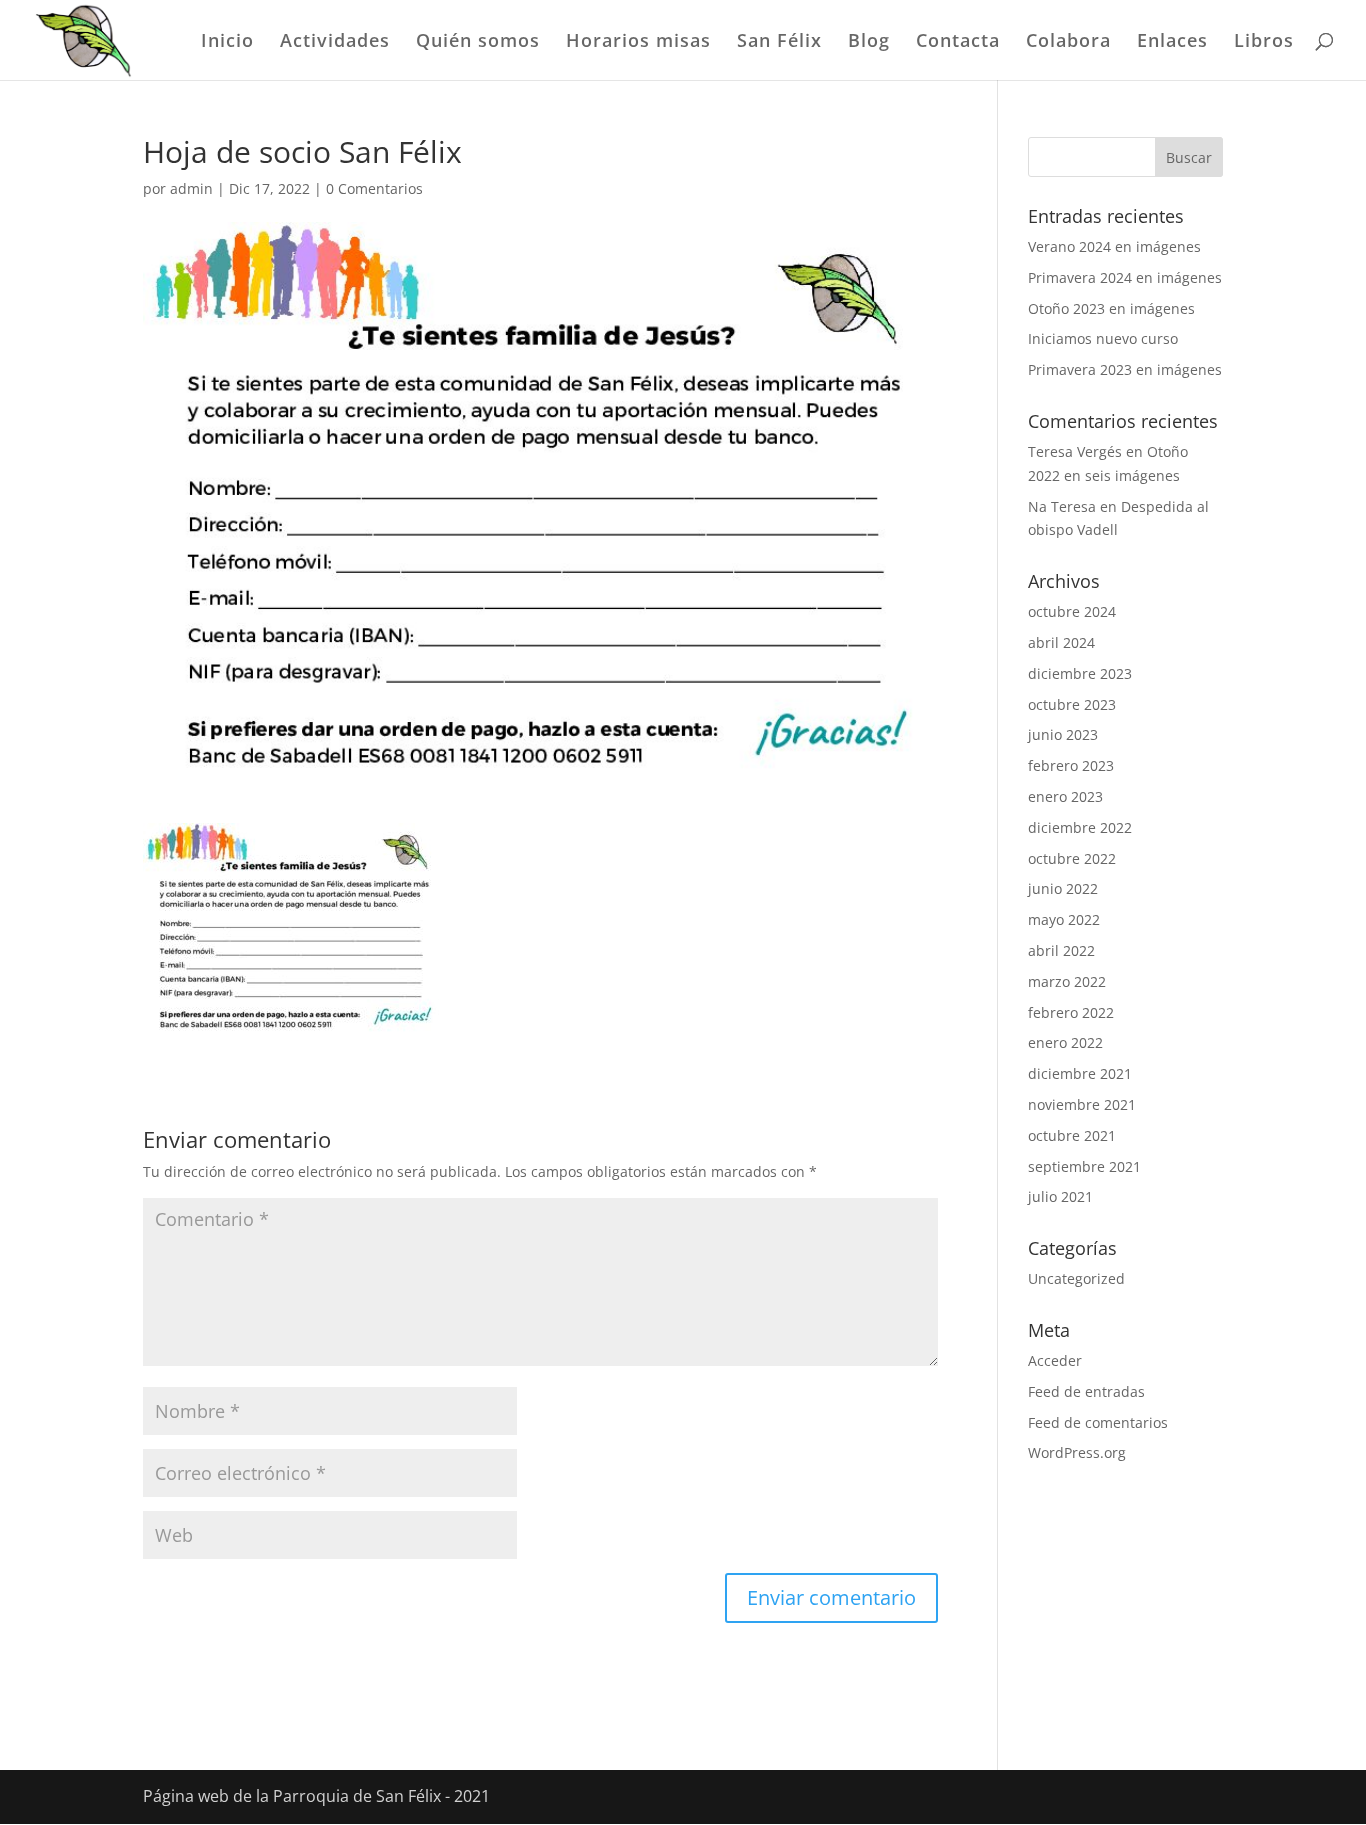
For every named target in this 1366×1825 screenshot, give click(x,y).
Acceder (1055, 1360)
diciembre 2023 (1080, 673)
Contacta (958, 42)
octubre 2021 (1072, 1135)
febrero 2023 (1071, 765)
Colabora (1068, 42)
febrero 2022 (1071, 1012)
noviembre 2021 (1082, 1104)
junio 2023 (1063, 734)
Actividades (335, 42)
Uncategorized (1076, 1278)
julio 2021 (1060, 1196)
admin (191, 188)
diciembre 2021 (1080, 1073)
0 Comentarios (374, 188)
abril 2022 (1061, 950)
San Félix (779, 42)
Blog (869, 42)
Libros (1264, 42)
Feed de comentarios (1098, 1422)
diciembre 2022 (1080, 827)
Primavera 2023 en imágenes (1125, 369)
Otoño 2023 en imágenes (1111, 308)
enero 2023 (1065, 796)
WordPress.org (1077, 1452)
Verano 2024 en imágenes (1114, 246)
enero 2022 (1065, 1042)
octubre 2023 (1072, 704)
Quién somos (478, 42)
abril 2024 (1061, 642)
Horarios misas (638, 42)
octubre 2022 (1072, 858)
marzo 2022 (1067, 981)
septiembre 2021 (1084, 1166)
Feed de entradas (1086, 1391)
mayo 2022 (1064, 919)
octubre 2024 (1072, 611)
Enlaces (1172, 42)
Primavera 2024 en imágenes (1125, 277)
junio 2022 (1063, 888)
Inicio (227, 42)
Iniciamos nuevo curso (1103, 338)
